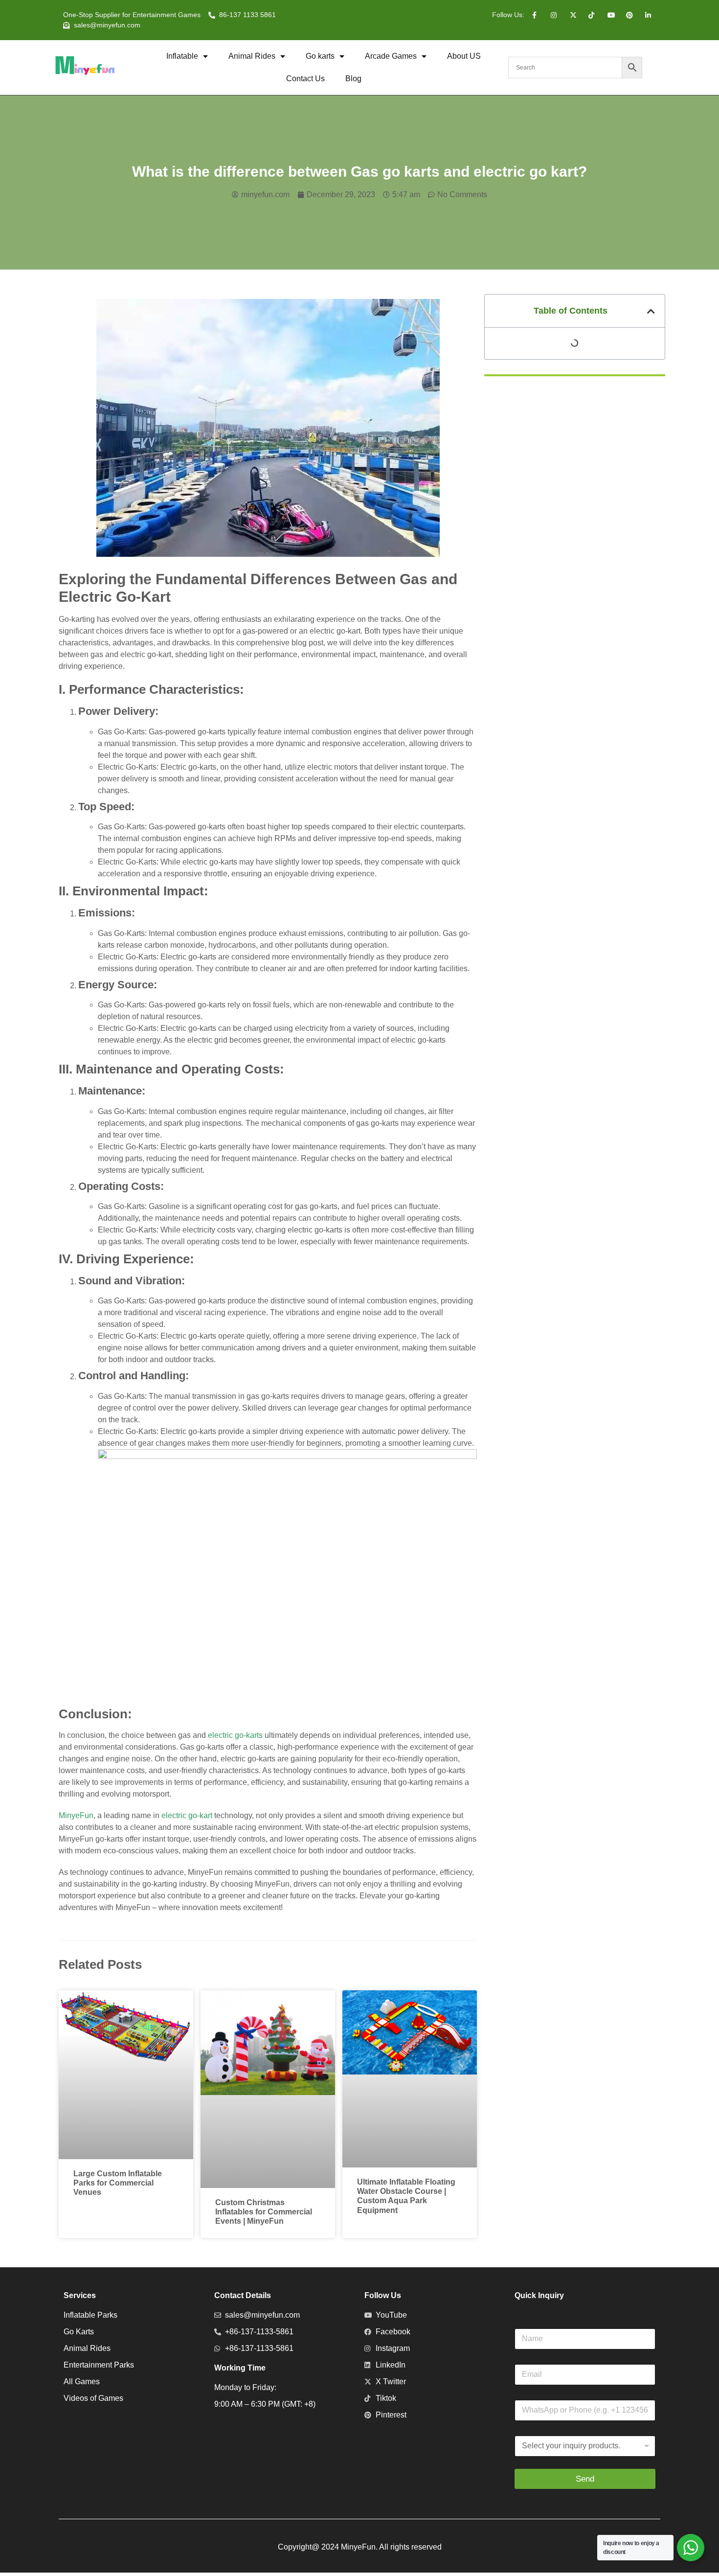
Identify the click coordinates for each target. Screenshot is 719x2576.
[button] (651, 311)
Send (585, 2479)
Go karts (320, 56)
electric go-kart (187, 1815)
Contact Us (305, 79)
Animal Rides (252, 56)
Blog (353, 79)
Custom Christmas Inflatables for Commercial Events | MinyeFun (264, 2212)
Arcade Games (391, 56)
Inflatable (182, 56)
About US (464, 56)
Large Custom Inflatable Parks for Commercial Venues (118, 2183)
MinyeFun (76, 1815)
